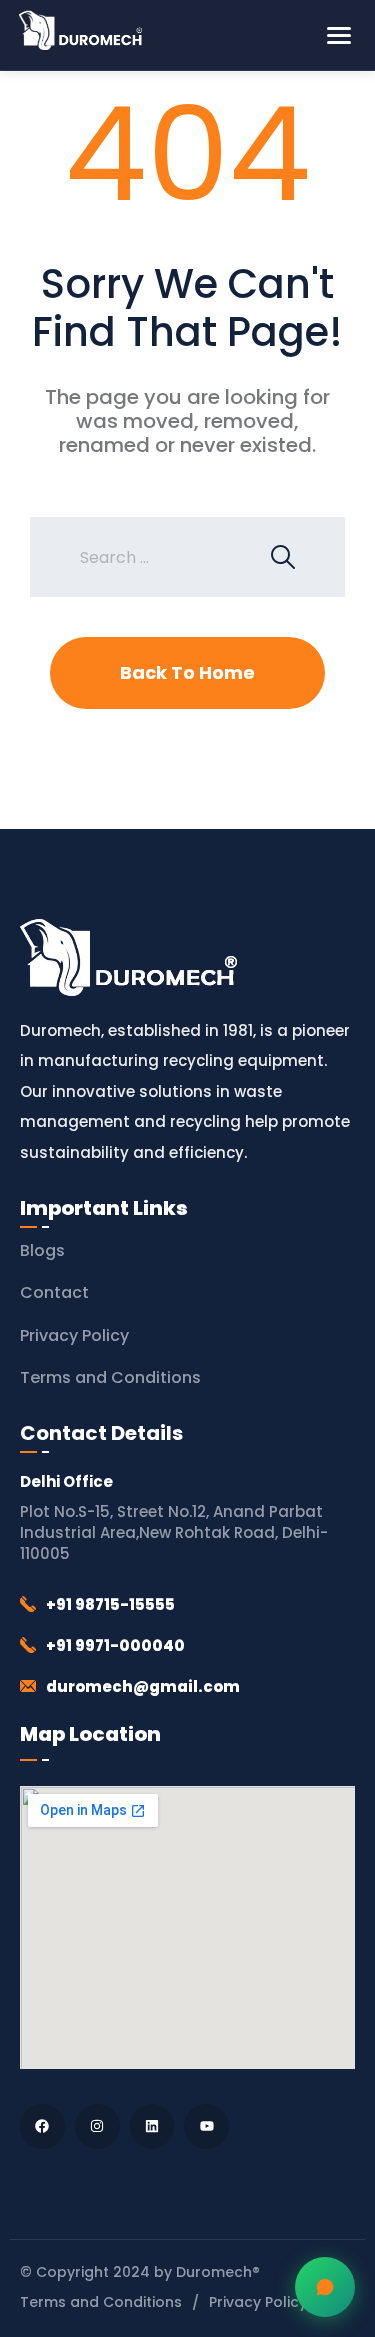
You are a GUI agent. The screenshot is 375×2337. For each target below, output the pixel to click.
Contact (54, 1292)
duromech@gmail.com (143, 1686)
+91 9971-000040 (115, 1645)
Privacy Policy (74, 1335)
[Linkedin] (152, 2126)
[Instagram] (97, 2126)
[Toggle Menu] (339, 35)
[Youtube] (206, 2126)
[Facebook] (42, 2126)
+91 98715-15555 (110, 1604)
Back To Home (187, 672)
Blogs (42, 1250)
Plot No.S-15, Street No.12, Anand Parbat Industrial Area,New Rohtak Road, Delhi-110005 (174, 1532)
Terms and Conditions (110, 1377)
